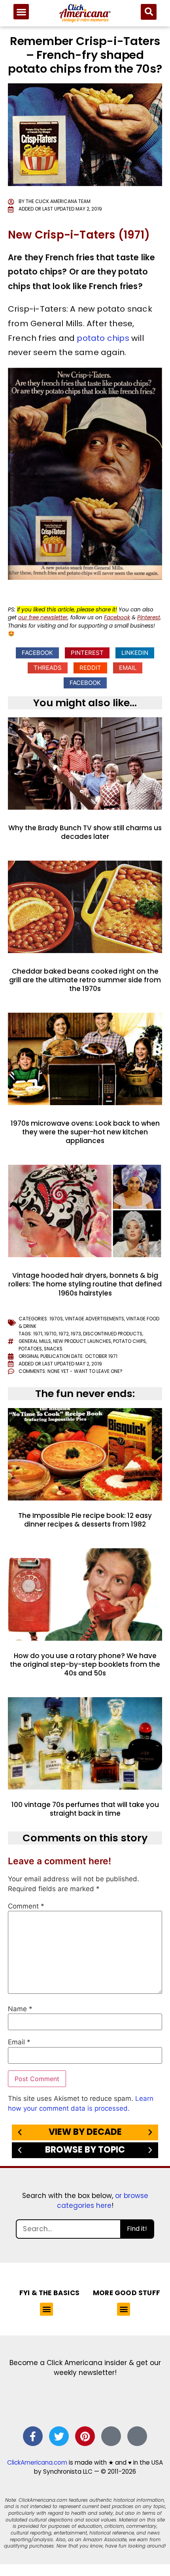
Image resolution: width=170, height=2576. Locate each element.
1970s (56, 1319)
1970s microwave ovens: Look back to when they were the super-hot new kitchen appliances (85, 1132)
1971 (38, 1334)
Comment (26, 1906)
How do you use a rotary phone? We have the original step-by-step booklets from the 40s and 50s (85, 1664)
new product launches (82, 1341)
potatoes (30, 1349)
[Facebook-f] (33, 2436)
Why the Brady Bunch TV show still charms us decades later (85, 832)
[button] (21, 12)
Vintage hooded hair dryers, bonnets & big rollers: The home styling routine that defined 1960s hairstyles (85, 1284)
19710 (50, 1334)
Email (19, 2042)
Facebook (117, 618)
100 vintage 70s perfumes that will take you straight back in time (85, 1809)
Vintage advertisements (94, 1319)
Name (20, 2009)
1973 (76, 1334)
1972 (64, 1334)
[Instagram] (111, 2436)
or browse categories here (103, 2201)
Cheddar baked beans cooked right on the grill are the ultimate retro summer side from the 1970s (85, 980)
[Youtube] (137, 2436)
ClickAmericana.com (37, 2462)
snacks (53, 1349)
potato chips (103, 338)
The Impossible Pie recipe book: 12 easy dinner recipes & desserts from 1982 (85, 1520)
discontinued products (113, 1334)
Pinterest (149, 618)
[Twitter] (59, 2436)
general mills (35, 1341)
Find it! (137, 2229)
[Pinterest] (85, 2436)
